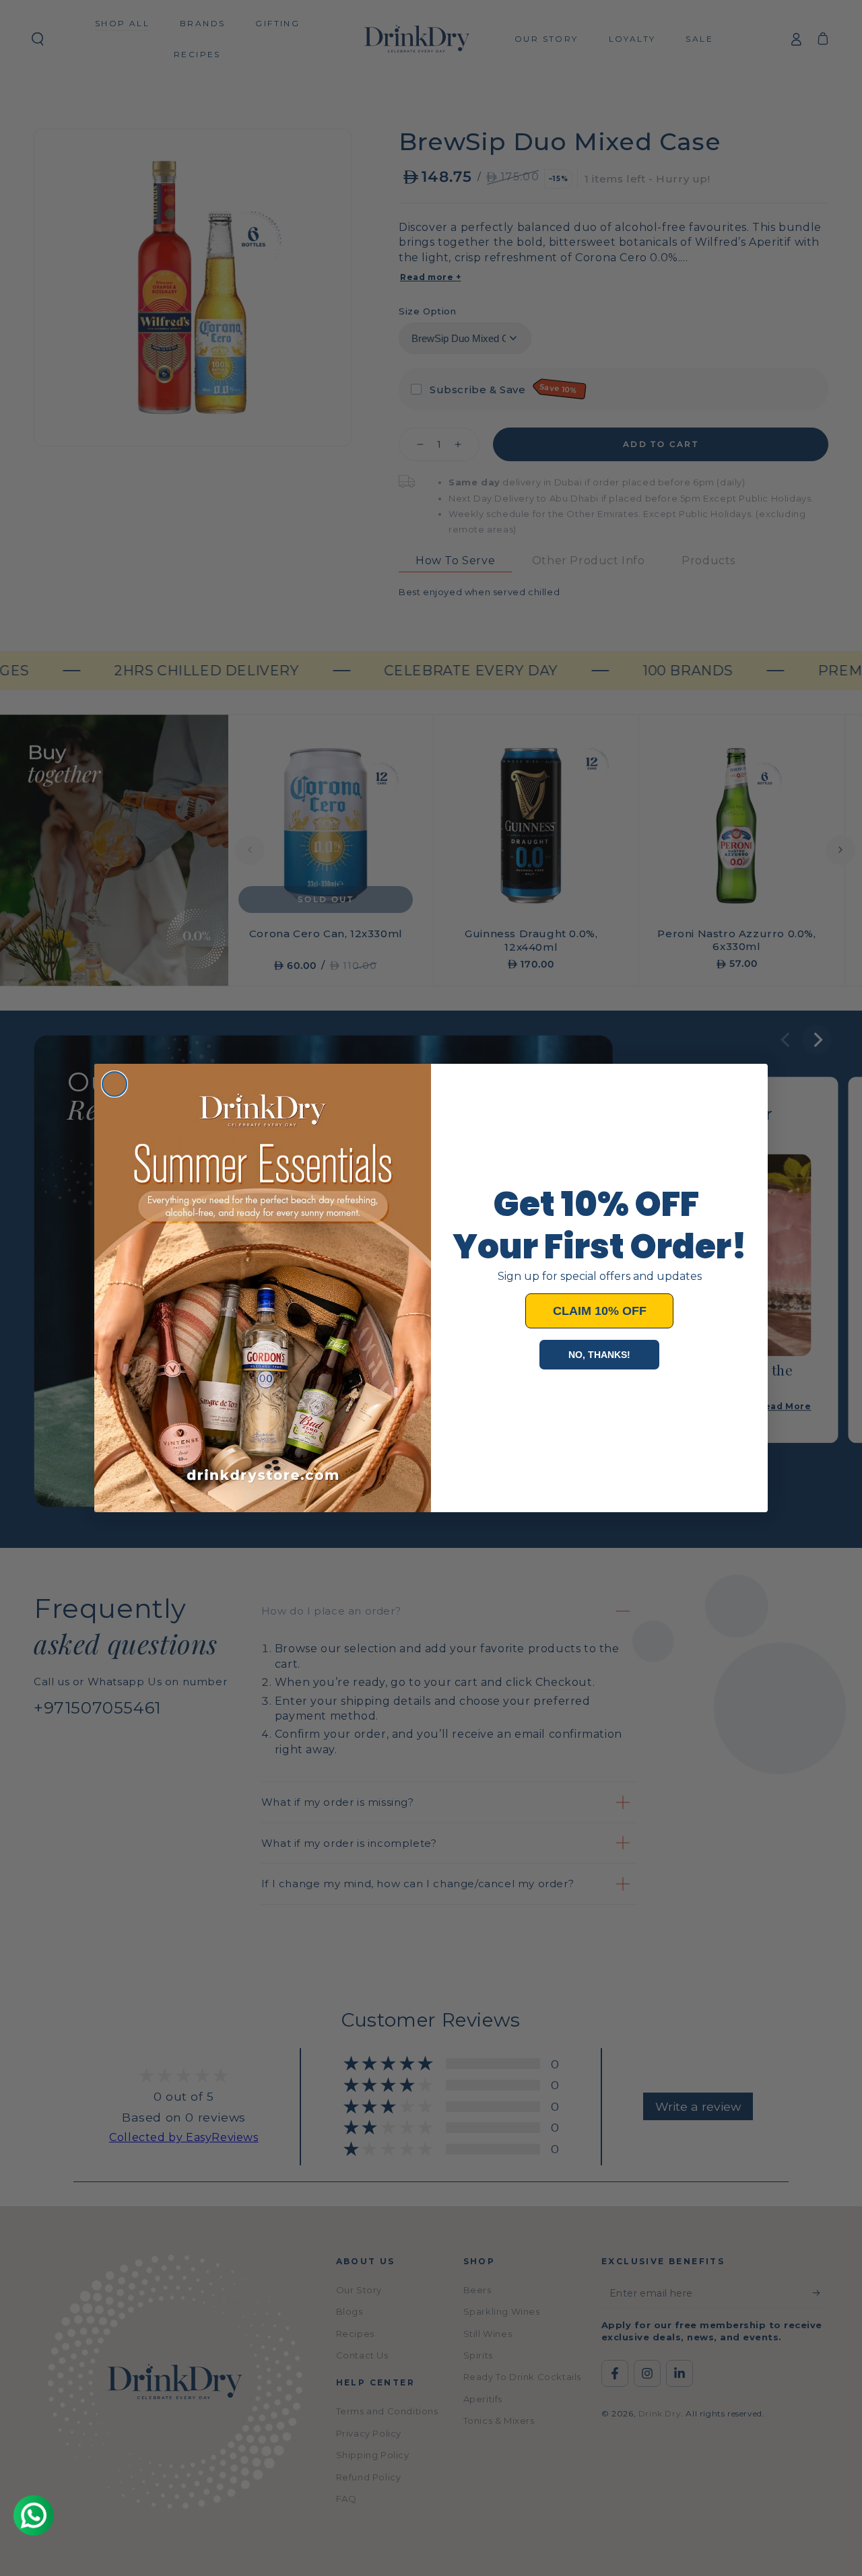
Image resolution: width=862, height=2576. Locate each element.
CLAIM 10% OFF (600, 1311)
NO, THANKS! (599, 1355)
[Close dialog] (114, 1084)
